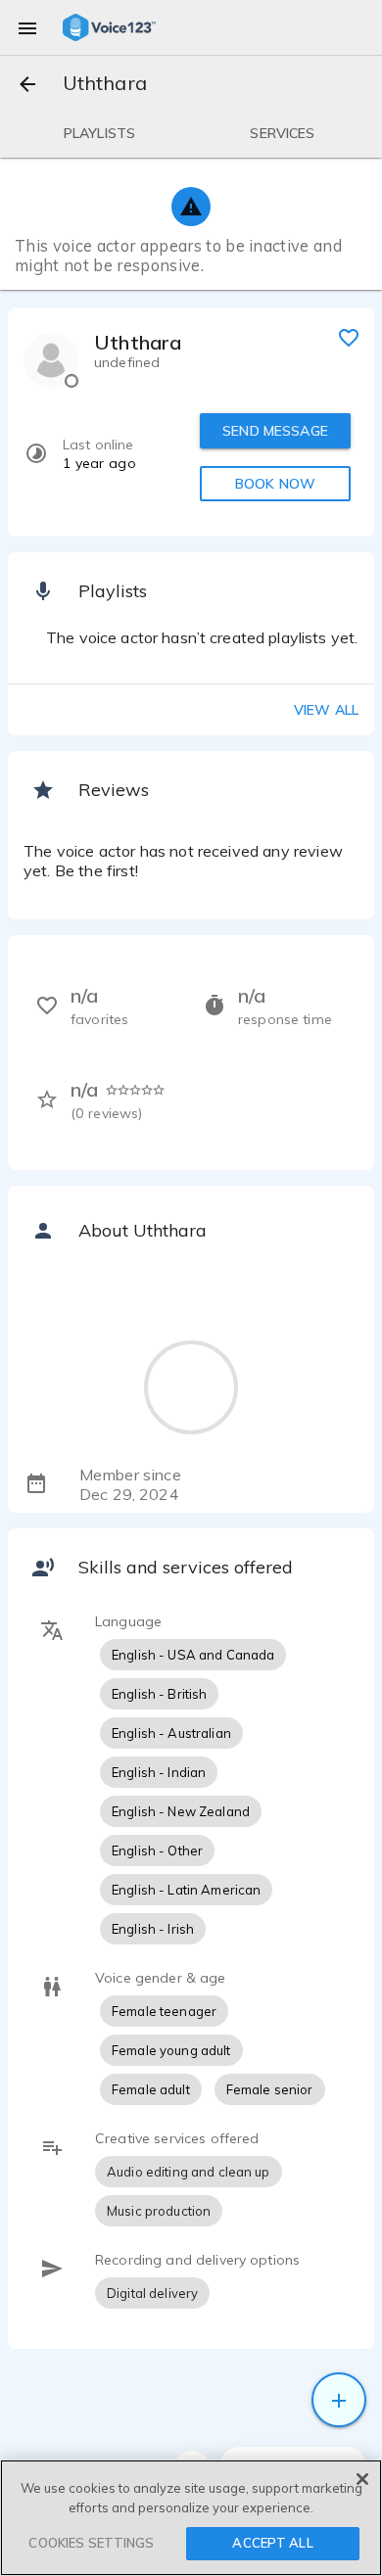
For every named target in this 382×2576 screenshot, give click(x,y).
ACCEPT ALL (272, 2543)
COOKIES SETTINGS (91, 2543)
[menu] (27, 27)
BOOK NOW (275, 484)
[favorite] (349, 337)
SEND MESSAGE (275, 431)
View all (326, 710)
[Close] (362, 2479)
